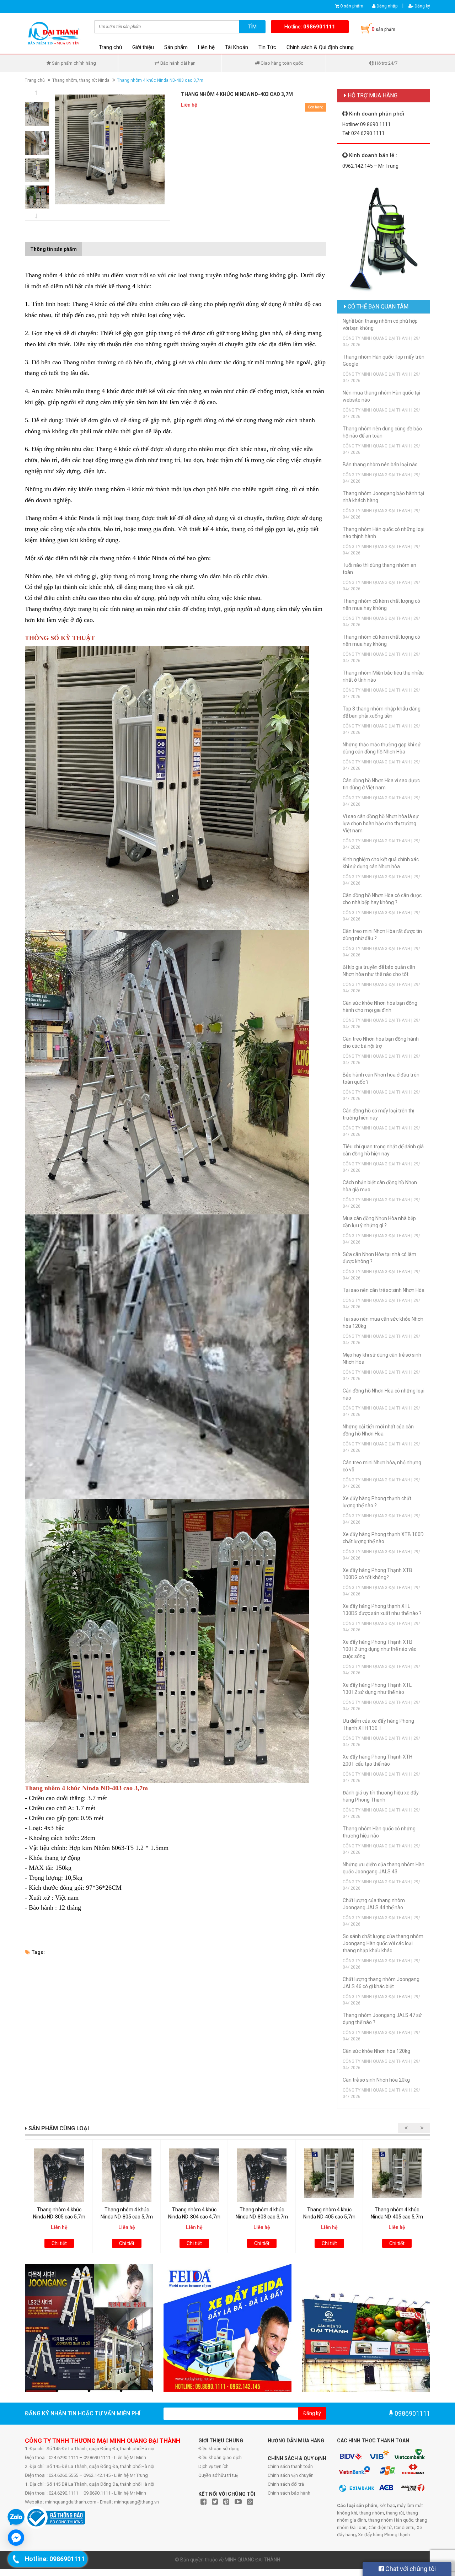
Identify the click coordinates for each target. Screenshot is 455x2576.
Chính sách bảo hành (289, 2493)
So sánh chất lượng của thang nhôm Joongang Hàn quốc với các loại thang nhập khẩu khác (383, 1943)
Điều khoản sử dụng (219, 2449)
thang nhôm (372, 2513)
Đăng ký (422, 6)
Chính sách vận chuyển (291, 2475)
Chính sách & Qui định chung (320, 47)
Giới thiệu (143, 47)
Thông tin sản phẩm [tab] (53, 249)
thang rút (395, 2513)
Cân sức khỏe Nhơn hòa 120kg (376, 2051)
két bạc (387, 2505)
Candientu (404, 2527)
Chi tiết (59, 2243)
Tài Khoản (237, 47)
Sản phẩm (176, 47)
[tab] (87, 246)
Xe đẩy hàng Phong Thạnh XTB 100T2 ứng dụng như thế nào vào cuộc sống (380, 1649)
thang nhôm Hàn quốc (391, 2520)
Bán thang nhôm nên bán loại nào (380, 465)
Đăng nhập (386, 6)
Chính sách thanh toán (290, 2466)
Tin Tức (267, 47)
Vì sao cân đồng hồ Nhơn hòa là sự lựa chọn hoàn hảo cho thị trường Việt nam (381, 823)
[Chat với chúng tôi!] (16, 2538)
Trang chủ (110, 47)
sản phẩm (352, 6)
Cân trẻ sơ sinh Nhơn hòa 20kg (376, 2080)
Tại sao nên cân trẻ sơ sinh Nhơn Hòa (384, 1290)
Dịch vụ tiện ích (213, 2466)
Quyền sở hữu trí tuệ (218, 2475)
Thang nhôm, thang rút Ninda (81, 80)
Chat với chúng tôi (410, 2569)
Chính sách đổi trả (286, 2484)
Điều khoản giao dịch (220, 2457)
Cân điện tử (380, 2527)
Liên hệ (206, 47)
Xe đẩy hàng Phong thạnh (384, 2535)
